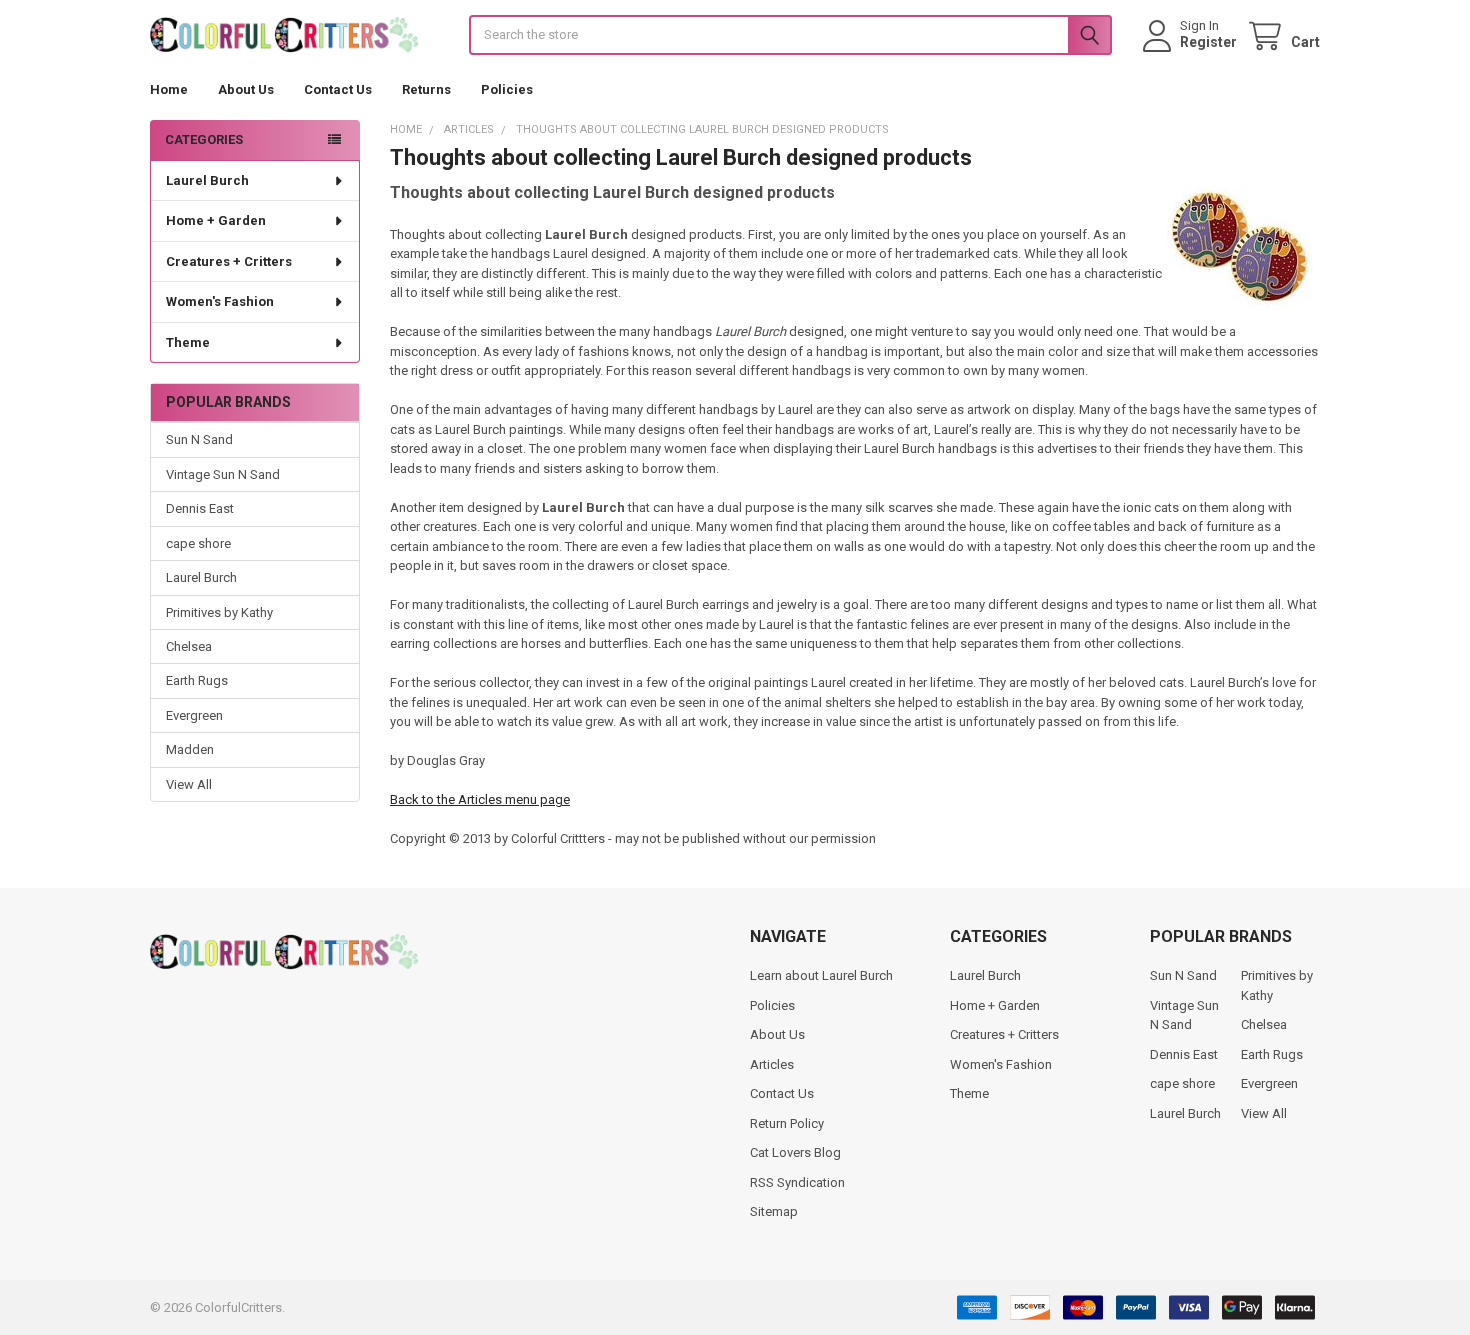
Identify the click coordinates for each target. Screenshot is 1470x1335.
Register (1208, 42)
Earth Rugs (197, 680)
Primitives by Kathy (219, 612)
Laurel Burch (207, 180)
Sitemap (774, 1211)
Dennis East (200, 508)
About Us (246, 89)
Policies (507, 89)
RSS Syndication (797, 1182)
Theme (188, 342)
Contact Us (338, 89)
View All (189, 784)
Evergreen (194, 715)
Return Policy (787, 1123)
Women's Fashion (220, 301)
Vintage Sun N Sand (223, 474)
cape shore (198, 543)
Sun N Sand (199, 439)
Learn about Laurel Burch (821, 975)
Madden (190, 749)
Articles (772, 1064)
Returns (426, 89)
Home (169, 89)
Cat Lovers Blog (795, 1152)
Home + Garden (216, 220)
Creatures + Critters (229, 261)
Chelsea (189, 646)
